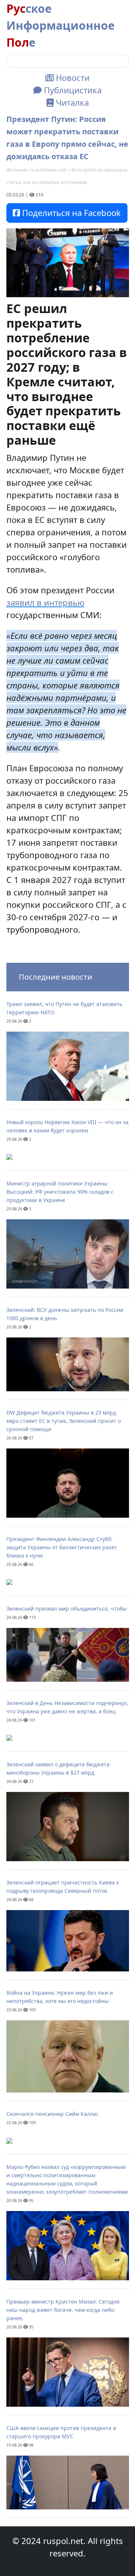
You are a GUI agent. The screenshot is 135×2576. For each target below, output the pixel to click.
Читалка (71, 102)
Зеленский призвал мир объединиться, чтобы (67, 1609)
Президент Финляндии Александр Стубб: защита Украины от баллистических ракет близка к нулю (62, 1547)
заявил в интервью (45, 602)
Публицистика (72, 90)
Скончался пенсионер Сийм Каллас (52, 2114)
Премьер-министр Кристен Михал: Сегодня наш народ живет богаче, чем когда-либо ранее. (63, 2310)
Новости (72, 78)
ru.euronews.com (48, 170)
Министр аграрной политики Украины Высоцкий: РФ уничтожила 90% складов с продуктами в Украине (60, 1192)
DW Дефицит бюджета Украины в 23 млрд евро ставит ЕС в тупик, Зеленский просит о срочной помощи (64, 1421)
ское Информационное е (61, 25)
